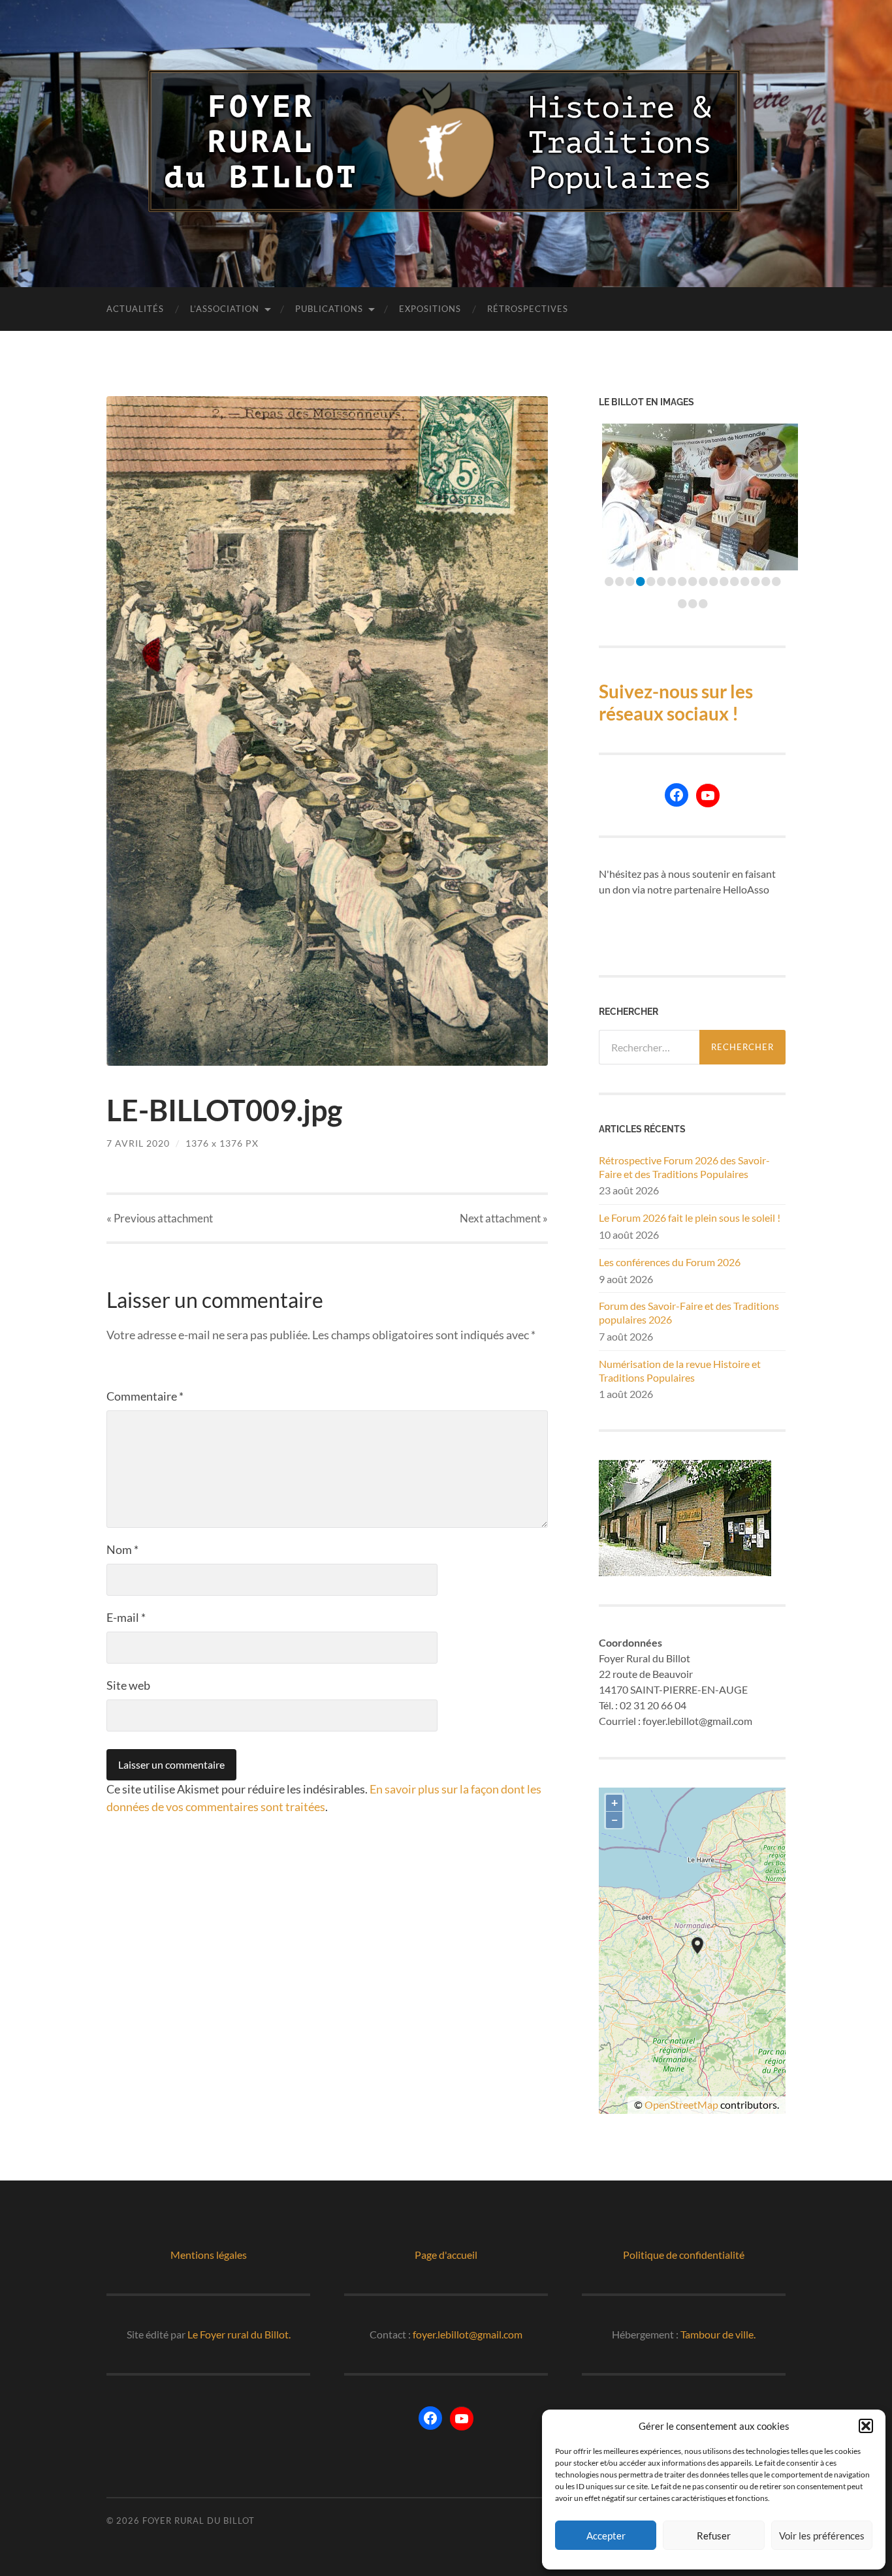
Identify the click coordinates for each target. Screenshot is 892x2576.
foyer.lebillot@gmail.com (468, 2334)
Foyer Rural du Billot (199, 2521)
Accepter (606, 2536)
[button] (866, 2426)
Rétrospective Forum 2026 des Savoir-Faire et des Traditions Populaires (684, 1167)
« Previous (160, 1218)
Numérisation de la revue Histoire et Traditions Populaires (680, 1371)
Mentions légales (209, 2255)
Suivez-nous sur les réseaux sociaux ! (676, 702)
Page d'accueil (446, 2255)
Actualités (135, 309)
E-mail (126, 1617)
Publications (329, 309)
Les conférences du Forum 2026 (670, 1262)
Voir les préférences (822, 2536)
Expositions (430, 309)
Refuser (714, 2536)
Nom (122, 1549)
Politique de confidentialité (684, 2255)
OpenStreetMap (681, 2104)
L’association (225, 309)
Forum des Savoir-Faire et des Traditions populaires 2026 (689, 1312)
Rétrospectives (528, 309)
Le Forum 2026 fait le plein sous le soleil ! (690, 1218)
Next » (504, 1218)
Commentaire (145, 1396)
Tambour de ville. (718, 2334)
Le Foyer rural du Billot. (239, 2334)
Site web (128, 1685)
